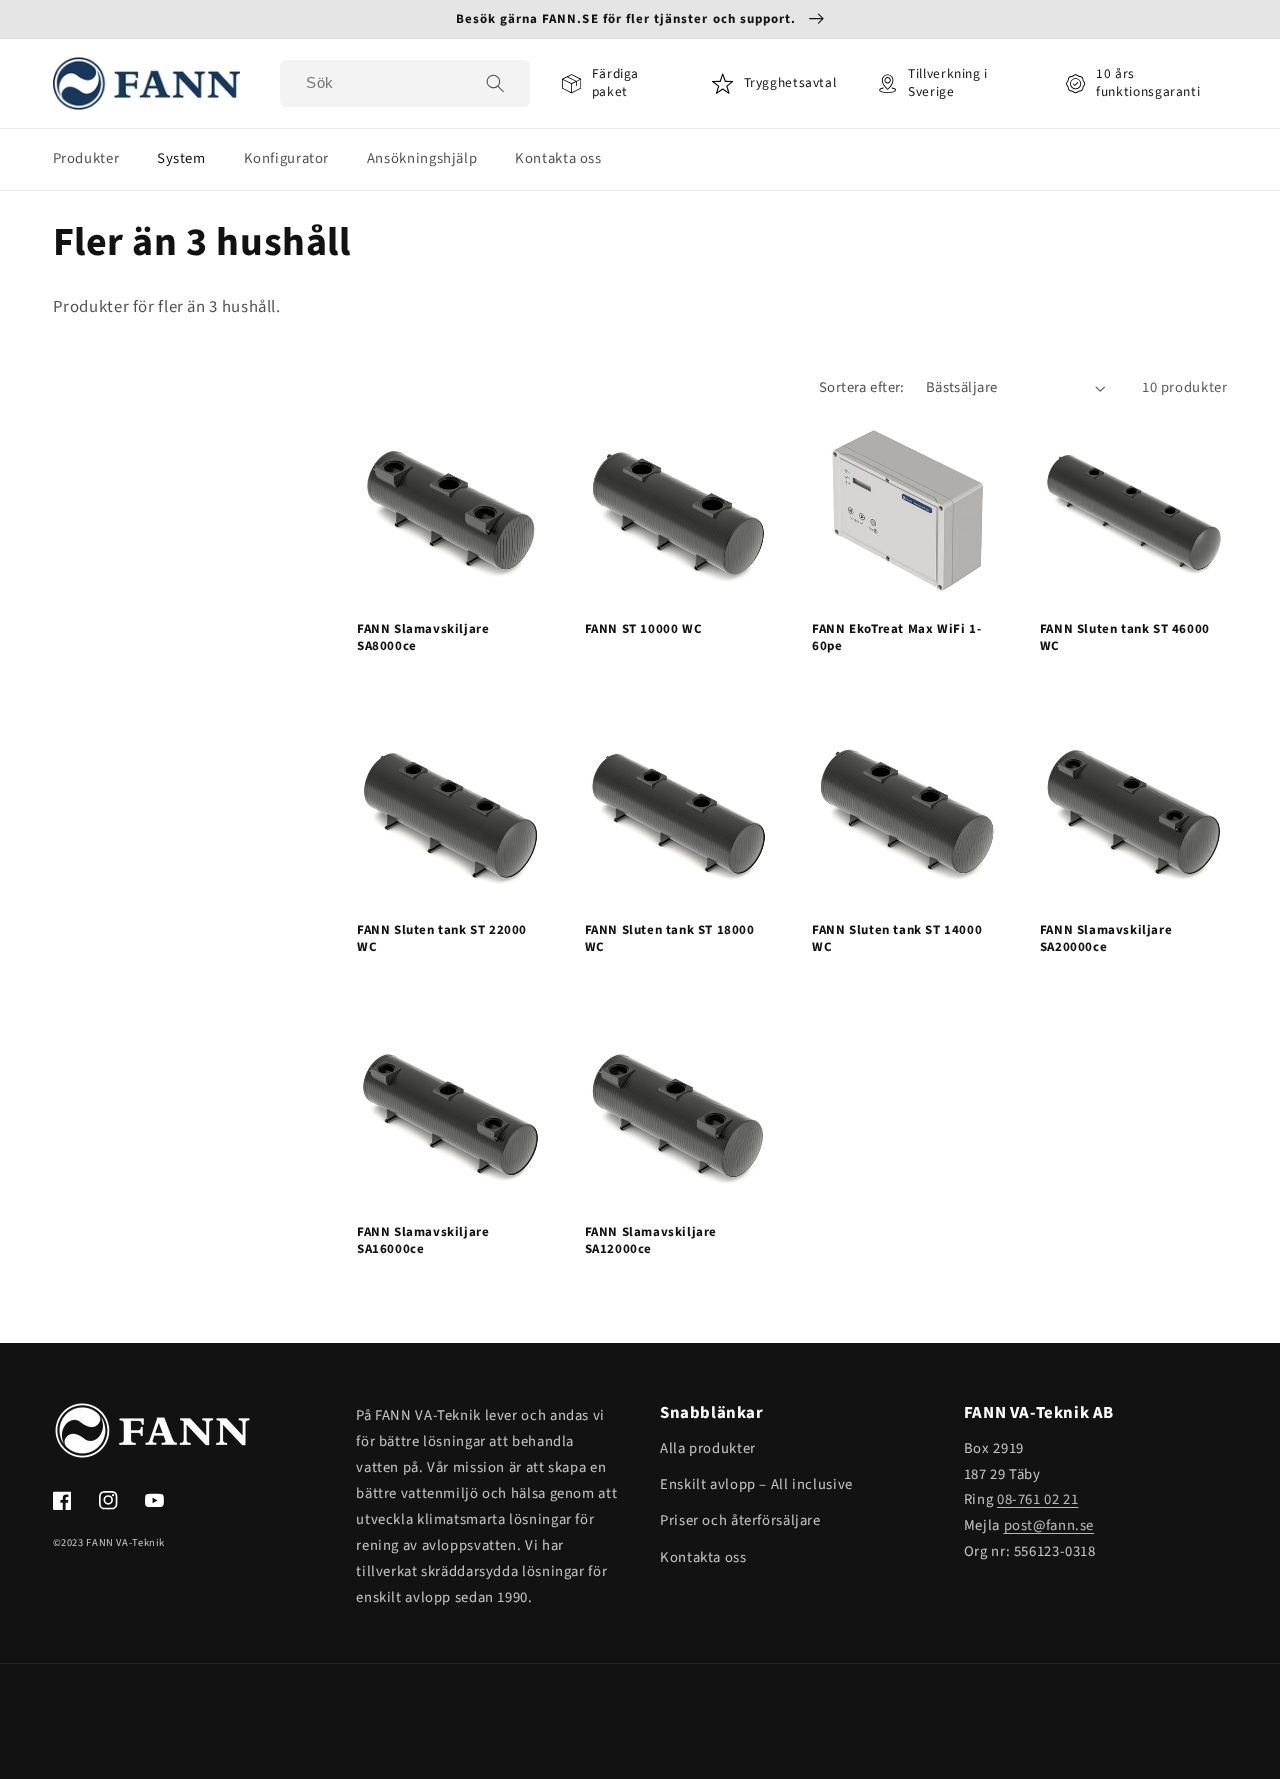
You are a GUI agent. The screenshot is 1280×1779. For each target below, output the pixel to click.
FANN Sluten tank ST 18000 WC (670, 939)
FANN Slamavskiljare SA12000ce (651, 1241)
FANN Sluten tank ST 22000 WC (442, 939)
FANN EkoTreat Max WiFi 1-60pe (896, 638)
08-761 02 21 (1038, 1499)
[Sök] (496, 83)
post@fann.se (1049, 1525)
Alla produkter (708, 1448)
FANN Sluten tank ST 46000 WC (1125, 638)
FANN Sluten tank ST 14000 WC (897, 939)
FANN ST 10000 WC (644, 629)
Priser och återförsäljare (740, 1520)
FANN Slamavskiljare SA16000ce (423, 1241)
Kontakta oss (703, 1557)
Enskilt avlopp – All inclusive (756, 1484)
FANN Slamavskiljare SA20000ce (1106, 939)
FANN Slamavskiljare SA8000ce (423, 638)
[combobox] (404, 83)
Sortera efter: (862, 387)
